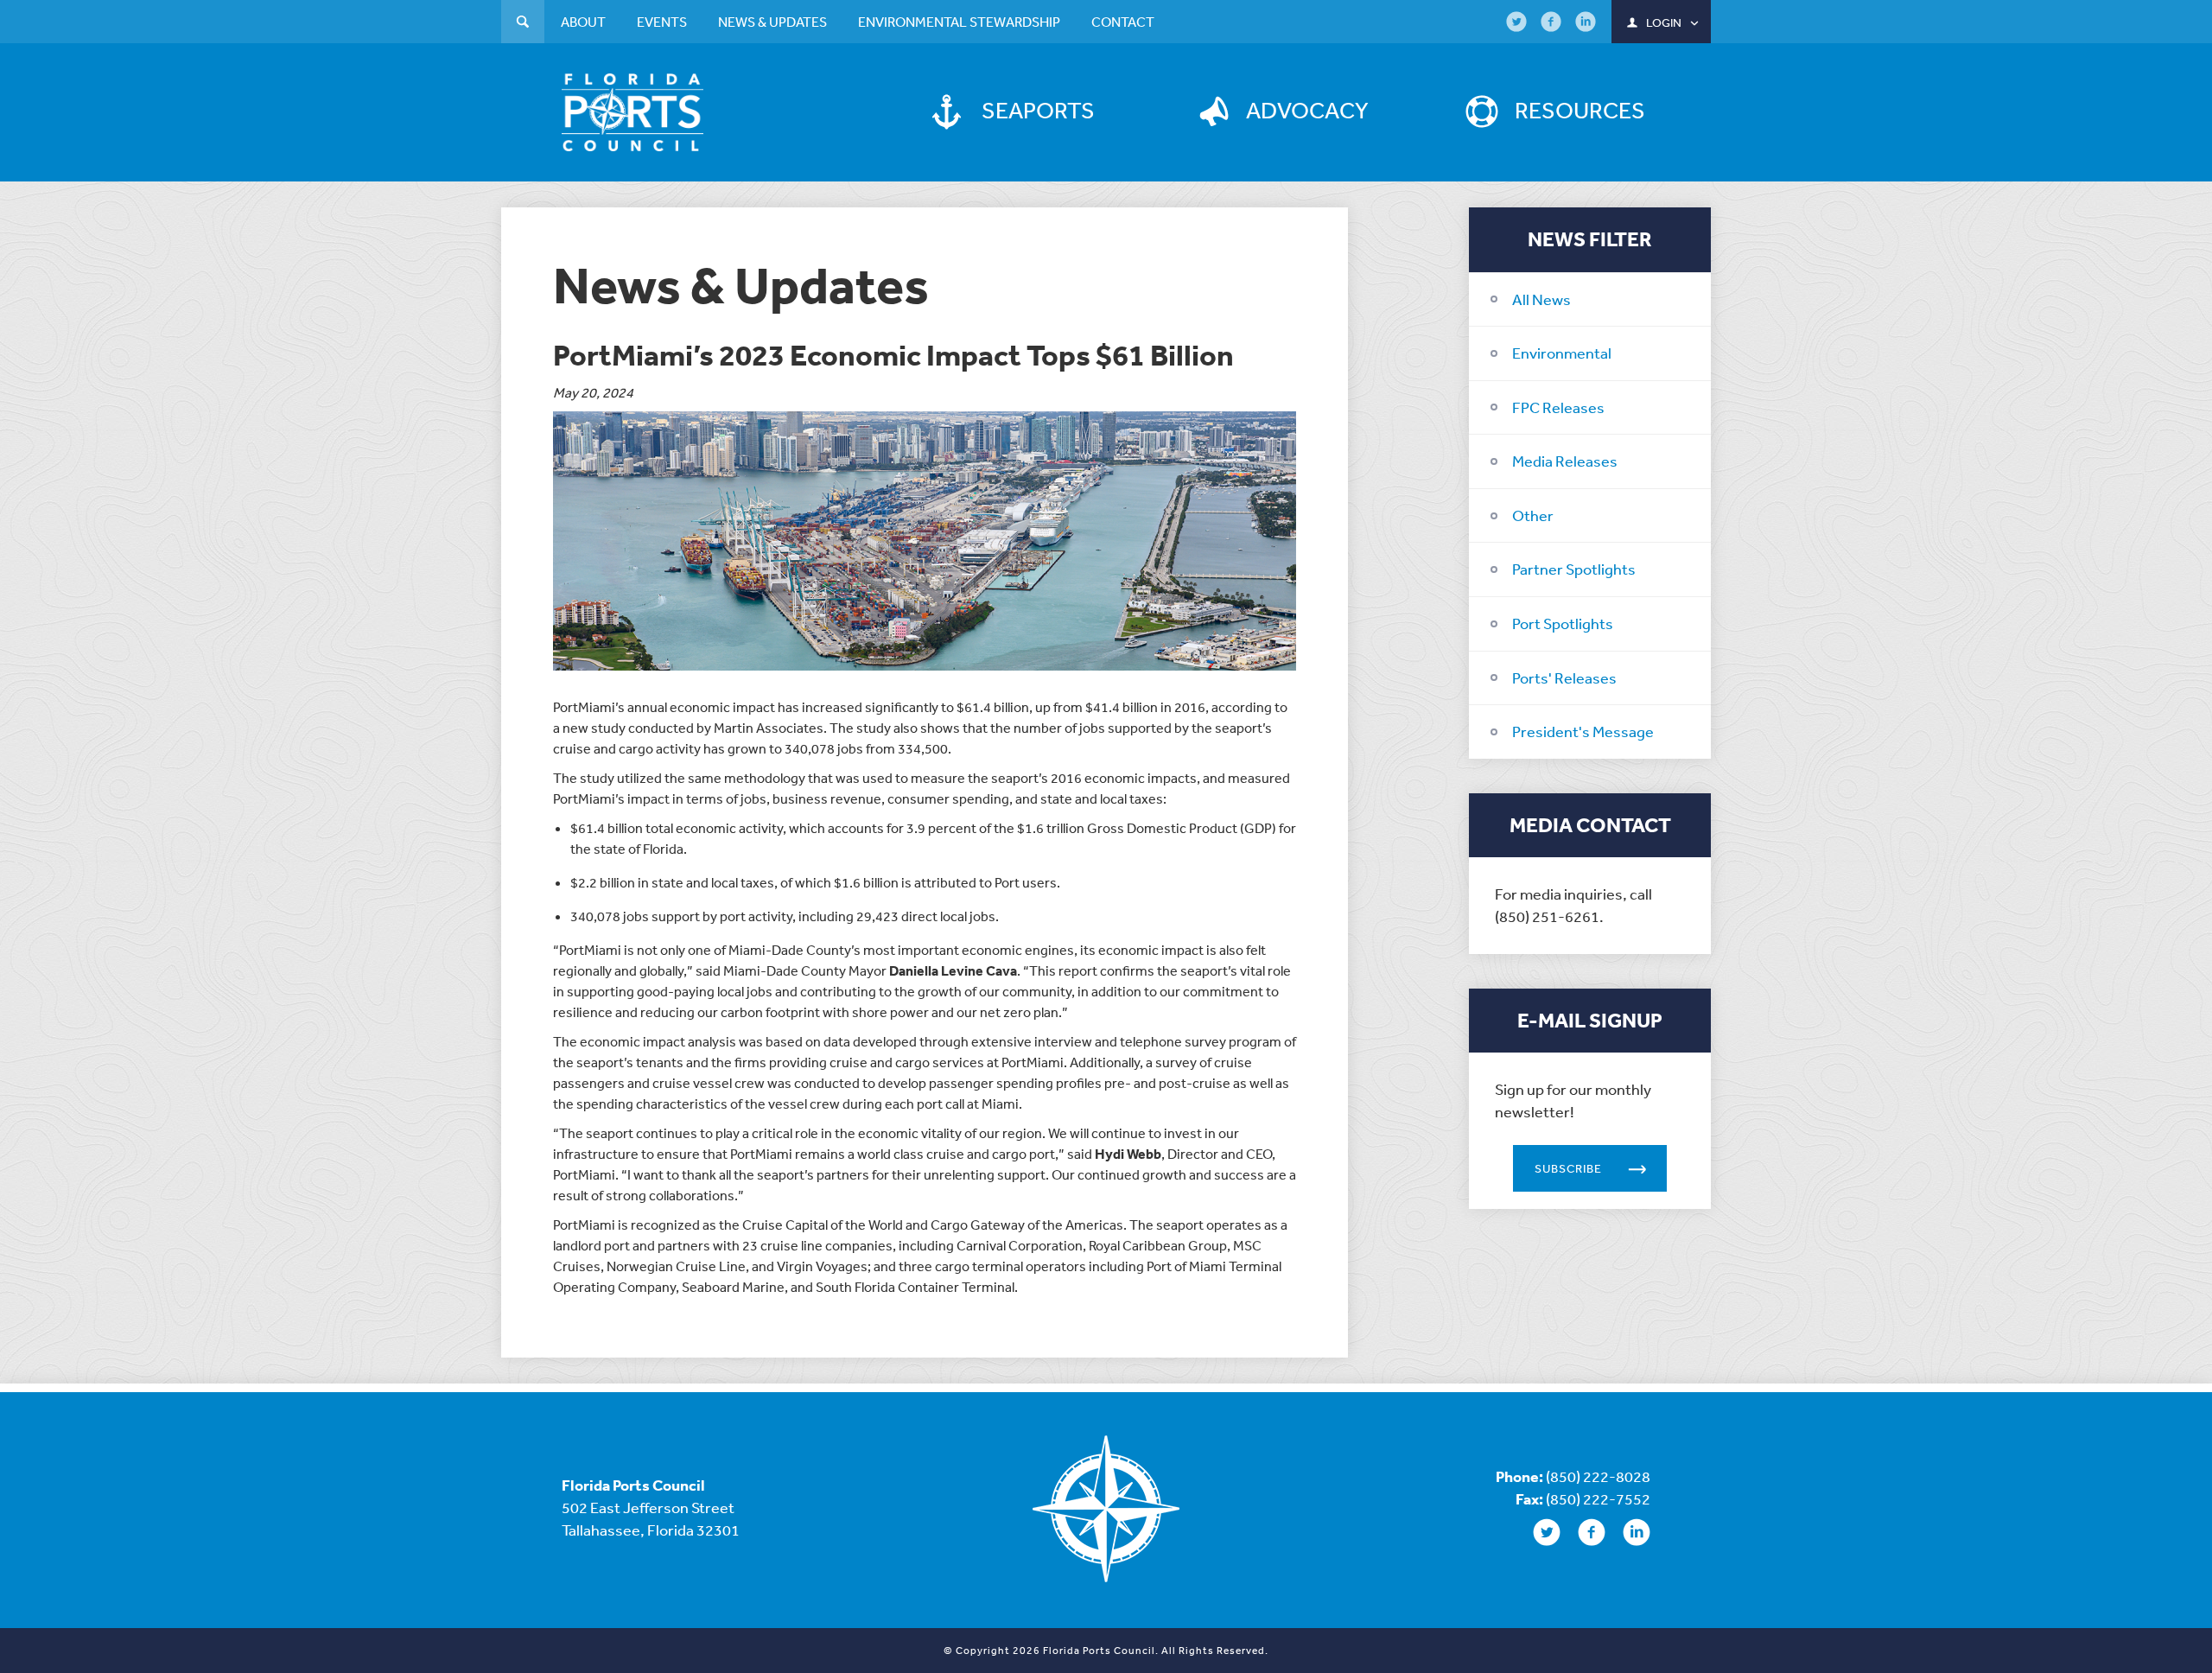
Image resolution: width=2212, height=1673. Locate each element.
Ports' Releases (1564, 677)
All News (1541, 299)
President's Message (1583, 731)
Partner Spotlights (1574, 569)
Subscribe (1568, 1168)
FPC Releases (1558, 407)
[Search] (523, 24)
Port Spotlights (1563, 623)
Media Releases (1565, 461)
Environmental (1562, 353)
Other (1533, 515)
